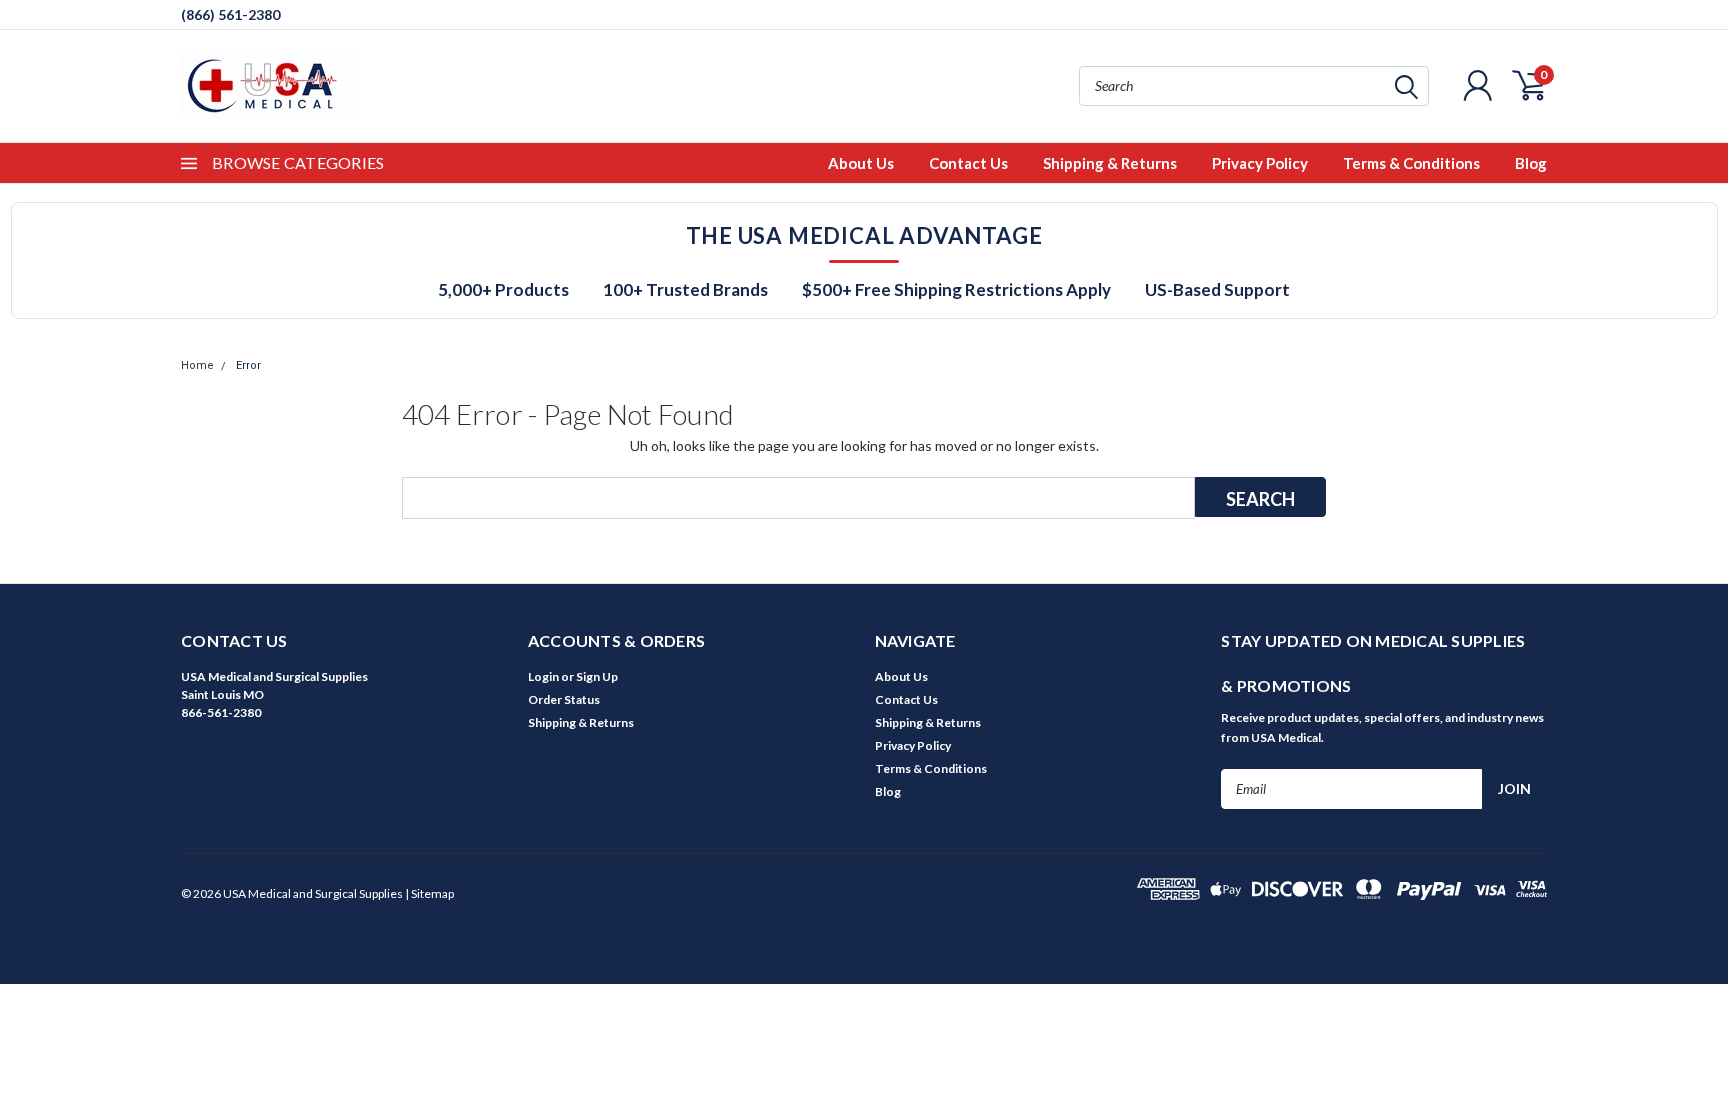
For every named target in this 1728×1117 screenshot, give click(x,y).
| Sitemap (429, 893)
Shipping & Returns (1110, 163)
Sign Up (597, 676)
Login (543, 676)
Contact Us (968, 163)
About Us (861, 163)
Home (197, 365)
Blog (1531, 163)
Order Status (564, 699)
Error (248, 365)
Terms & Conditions (1411, 163)
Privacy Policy (1260, 163)
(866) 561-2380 (230, 14)
